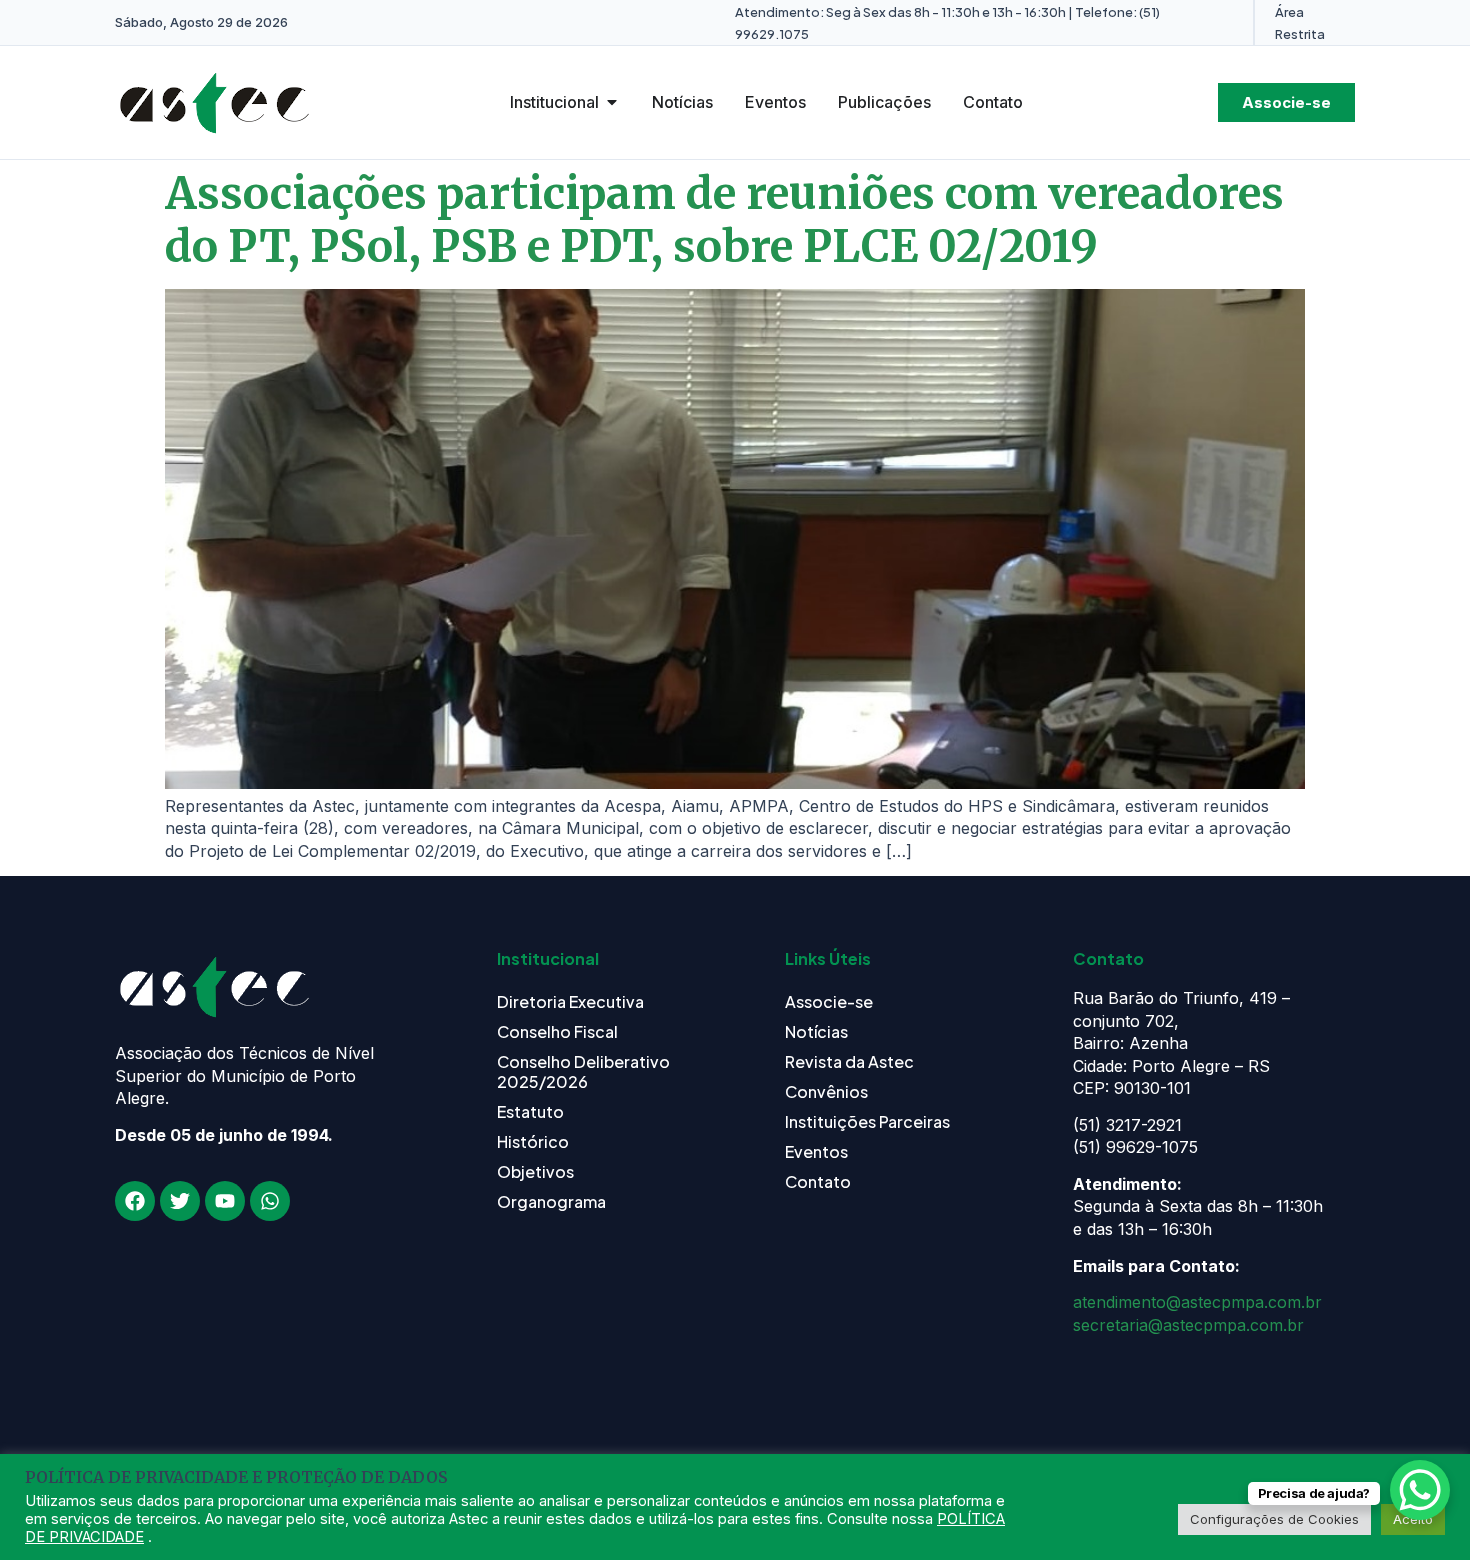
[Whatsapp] (270, 1201)
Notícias (816, 1031)
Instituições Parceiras (867, 1121)
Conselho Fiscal (557, 1031)
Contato (818, 1181)
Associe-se (829, 1001)
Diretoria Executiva (570, 1001)
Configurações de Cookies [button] (1274, 1519)
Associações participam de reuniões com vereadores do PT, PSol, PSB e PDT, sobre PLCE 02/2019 (724, 220)
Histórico (533, 1141)
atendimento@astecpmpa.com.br (1197, 1302)
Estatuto (530, 1111)
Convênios (826, 1091)
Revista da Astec (849, 1061)
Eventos (816, 1151)
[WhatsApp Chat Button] (1420, 1490)
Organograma (551, 1201)
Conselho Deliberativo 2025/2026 (583, 1071)
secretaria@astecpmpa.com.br (1188, 1325)
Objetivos (535, 1171)
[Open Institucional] (612, 102)
